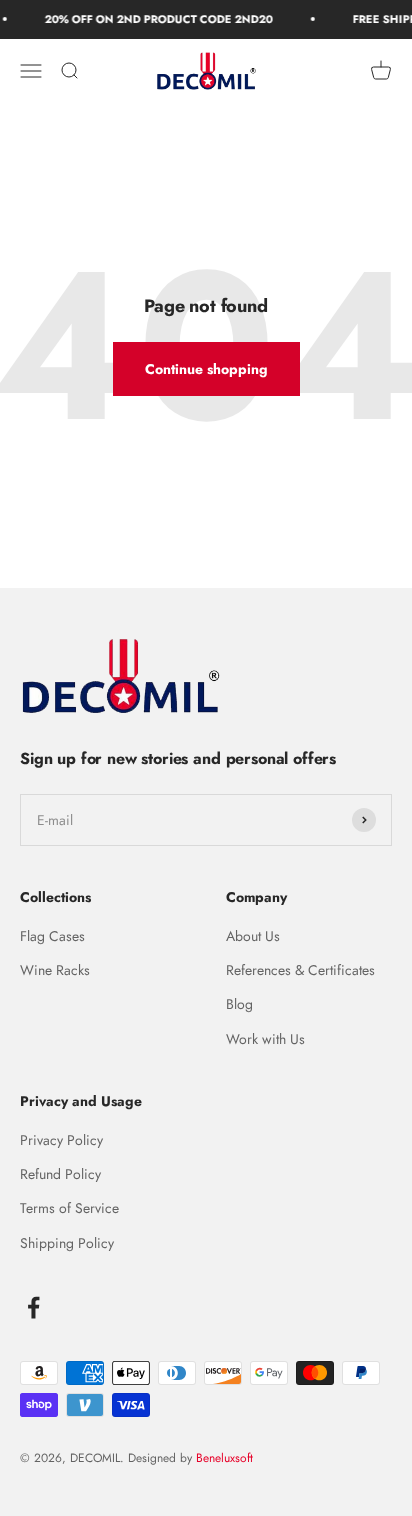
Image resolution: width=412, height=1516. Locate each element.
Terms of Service (69, 1208)
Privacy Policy (61, 1140)
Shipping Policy (67, 1243)
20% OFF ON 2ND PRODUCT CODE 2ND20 (155, 19)
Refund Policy (60, 1174)
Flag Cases (52, 936)
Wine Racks (55, 970)
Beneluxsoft (222, 1458)
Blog (239, 1004)
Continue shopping (206, 369)
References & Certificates (300, 970)
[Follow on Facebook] (33, 1307)
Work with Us (265, 1039)
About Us (253, 936)
